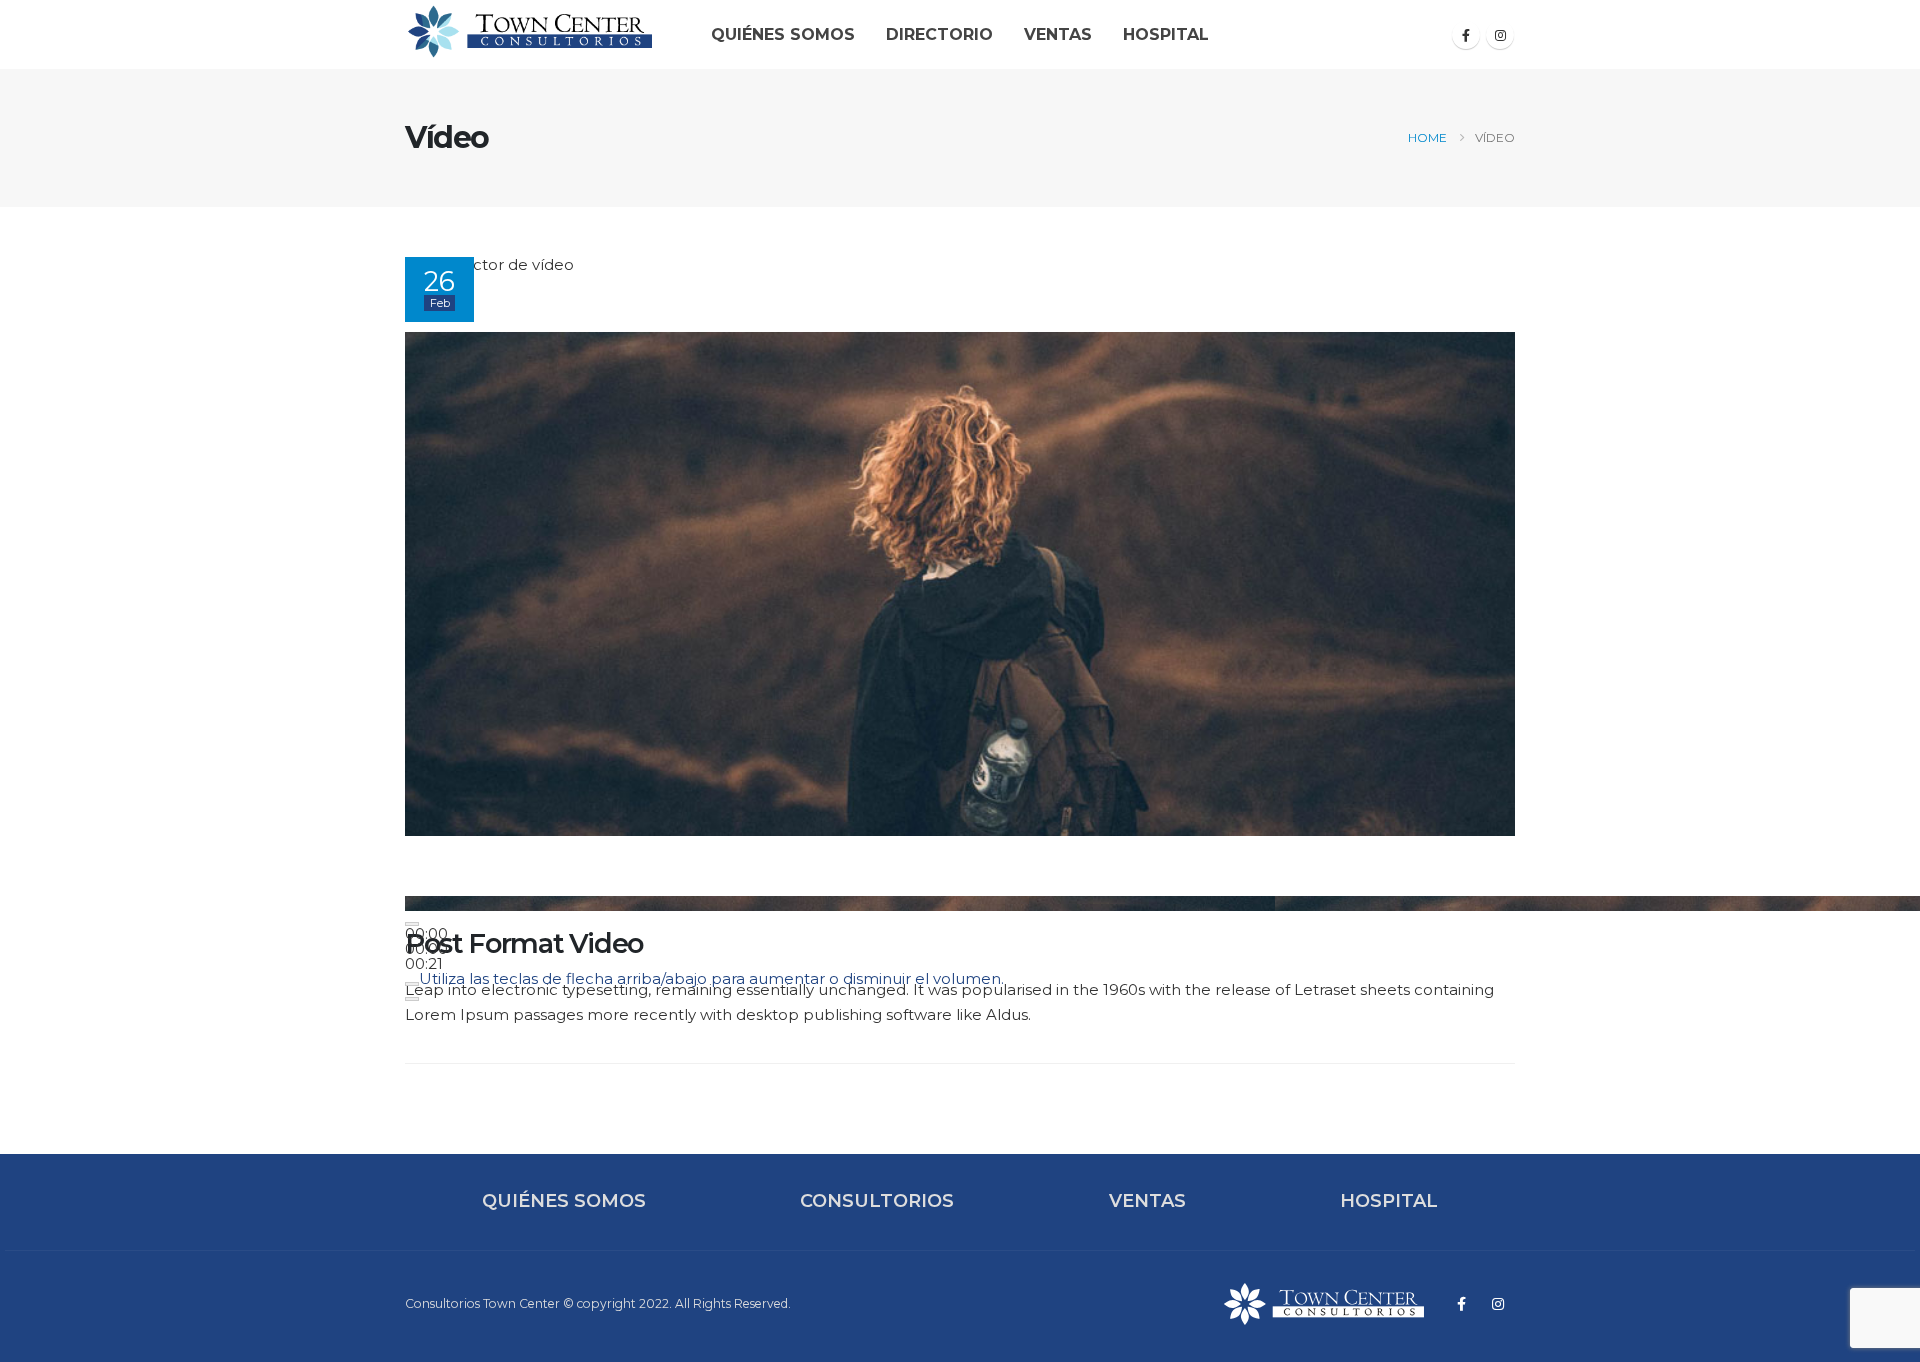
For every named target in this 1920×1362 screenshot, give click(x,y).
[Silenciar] (412, 984)
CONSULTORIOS (877, 1201)
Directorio (939, 34)
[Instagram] (1500, 35)
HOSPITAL (1389, 1201)
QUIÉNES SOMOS (564, 1201)
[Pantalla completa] (412, 999)
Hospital (1166, 34)
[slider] (426, 948)
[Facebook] (1466, 35)
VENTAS (1147, 1201)
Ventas (1058, 34)
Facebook (1461, 1304)
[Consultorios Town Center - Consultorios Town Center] (530, 31)
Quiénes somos (783, 34)
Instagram (1498, 1304)
